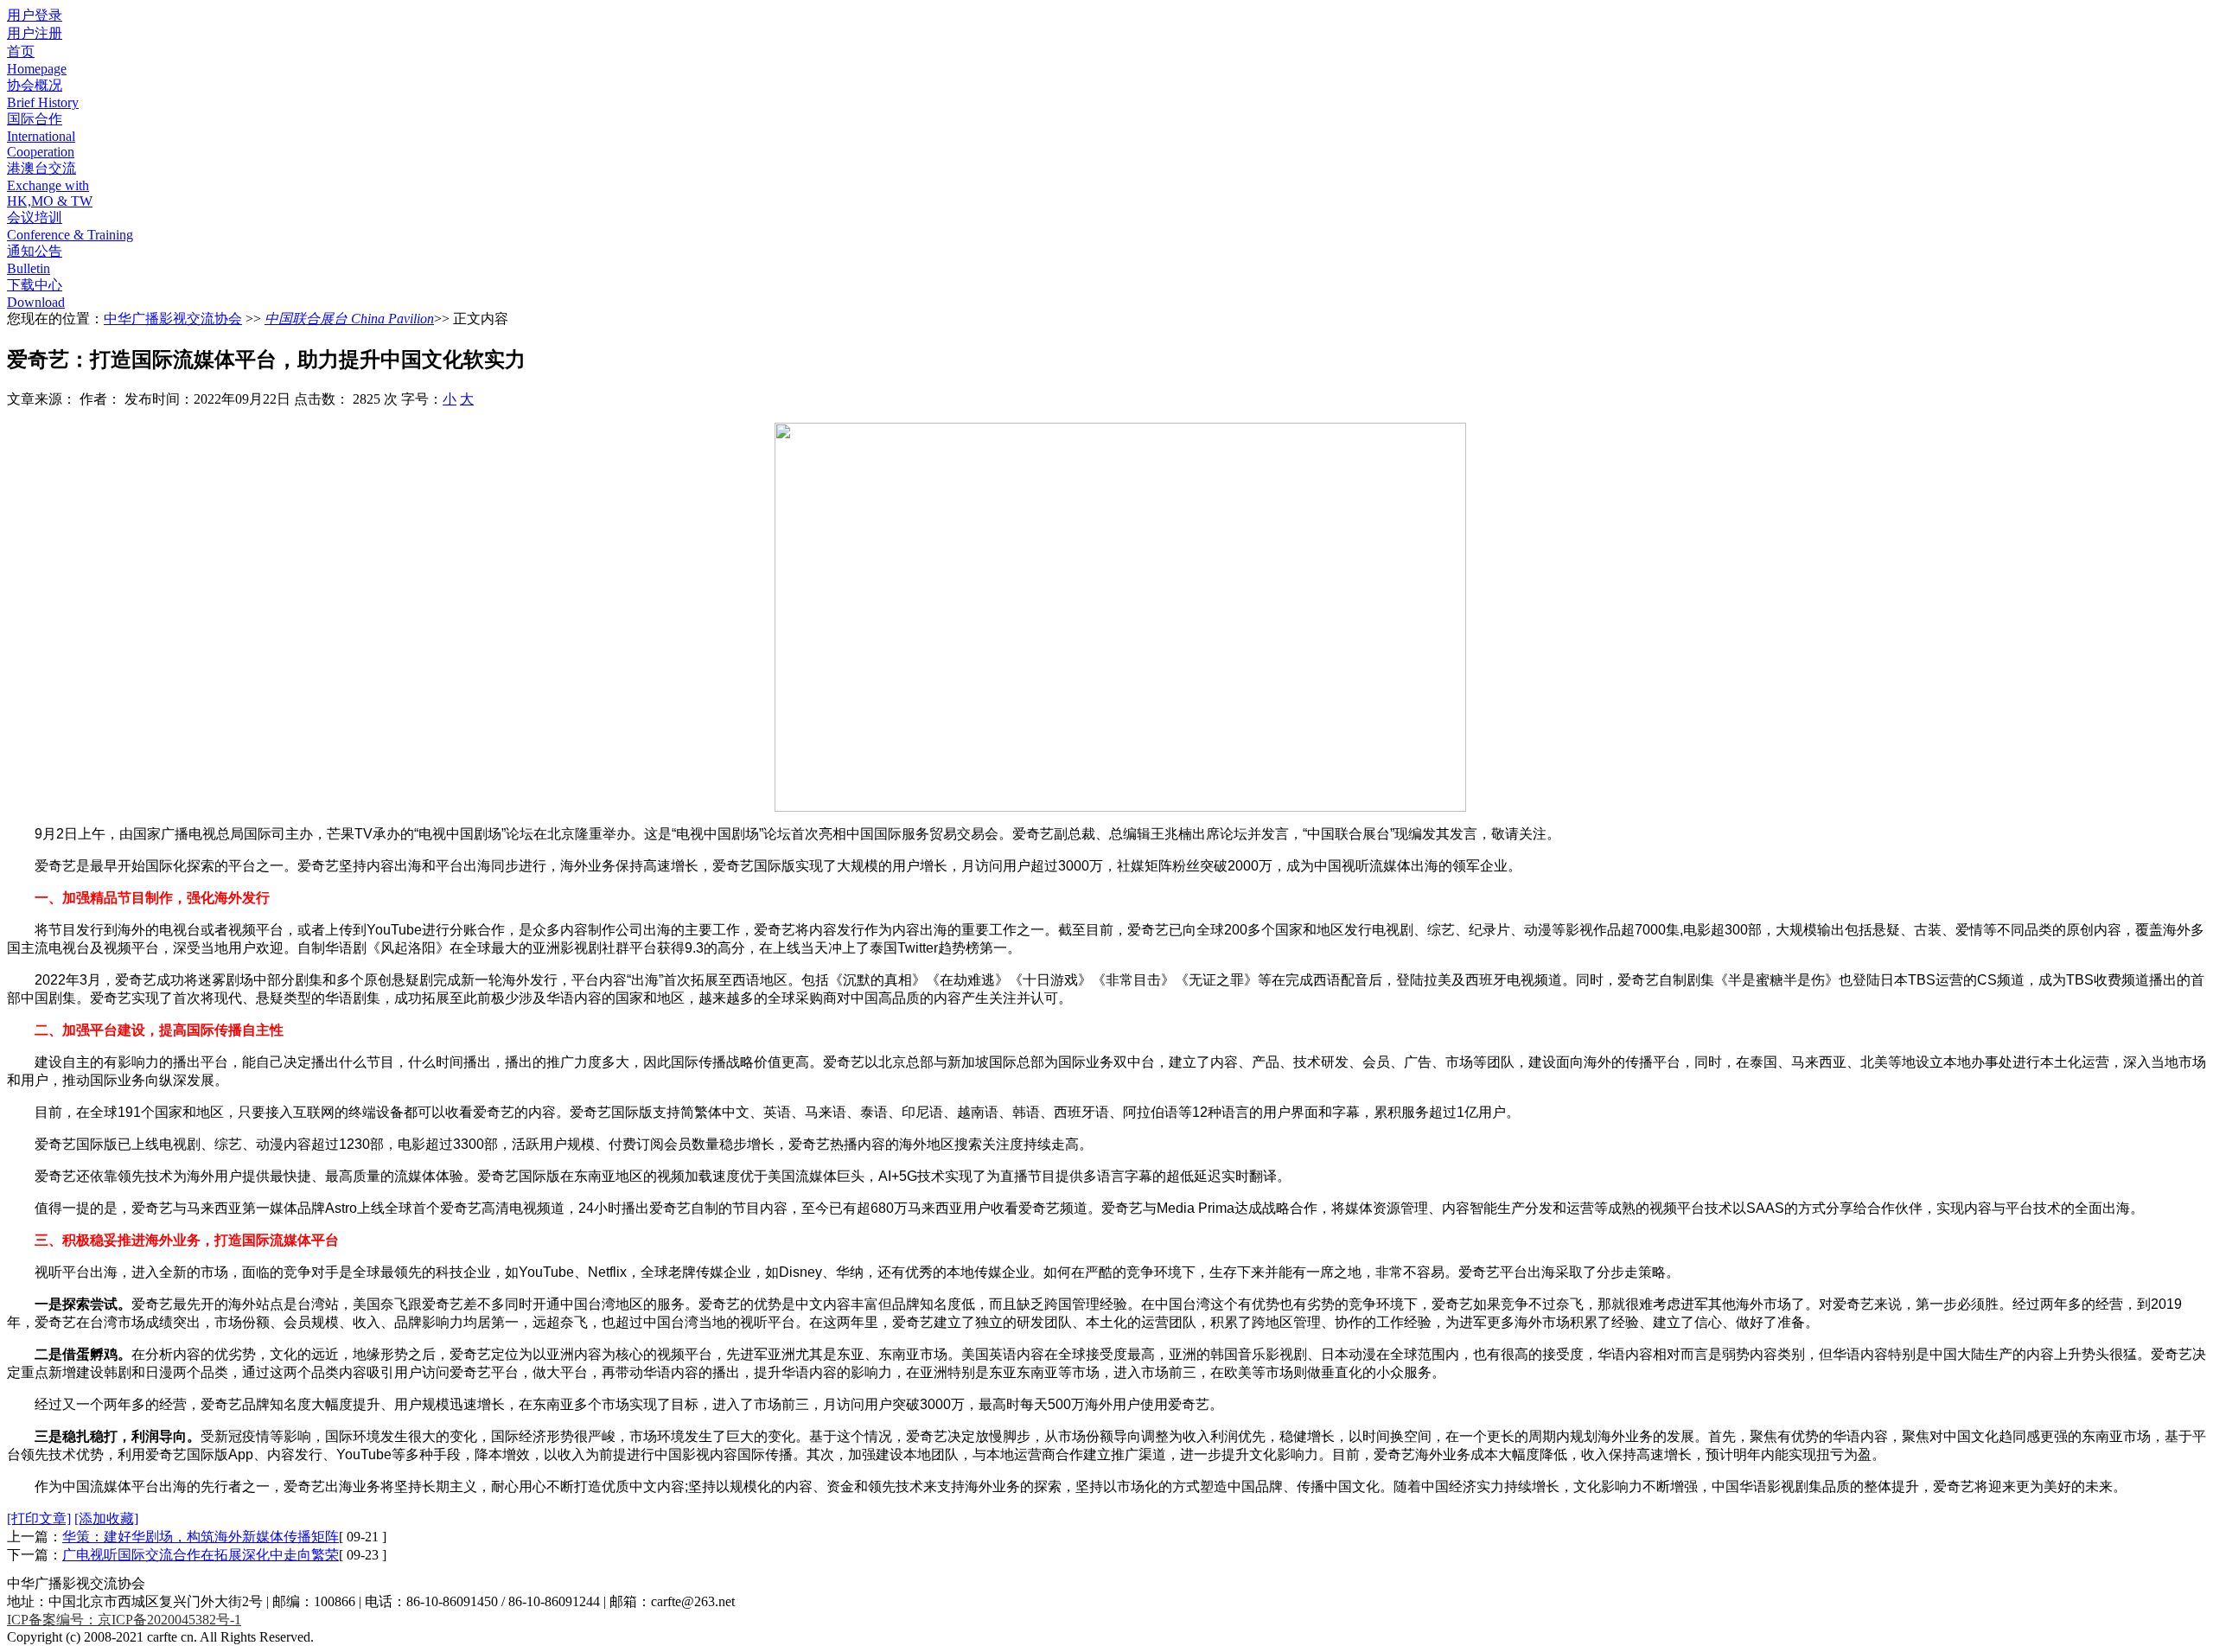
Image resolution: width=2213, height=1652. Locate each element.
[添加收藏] (106, 1518)
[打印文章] (39, 1518)
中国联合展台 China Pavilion (349, 319)
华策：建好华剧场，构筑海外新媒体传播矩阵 (201, 1537)
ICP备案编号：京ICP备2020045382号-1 (124, 1620)
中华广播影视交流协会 (173, 319)
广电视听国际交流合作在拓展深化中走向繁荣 (201, 1555)
